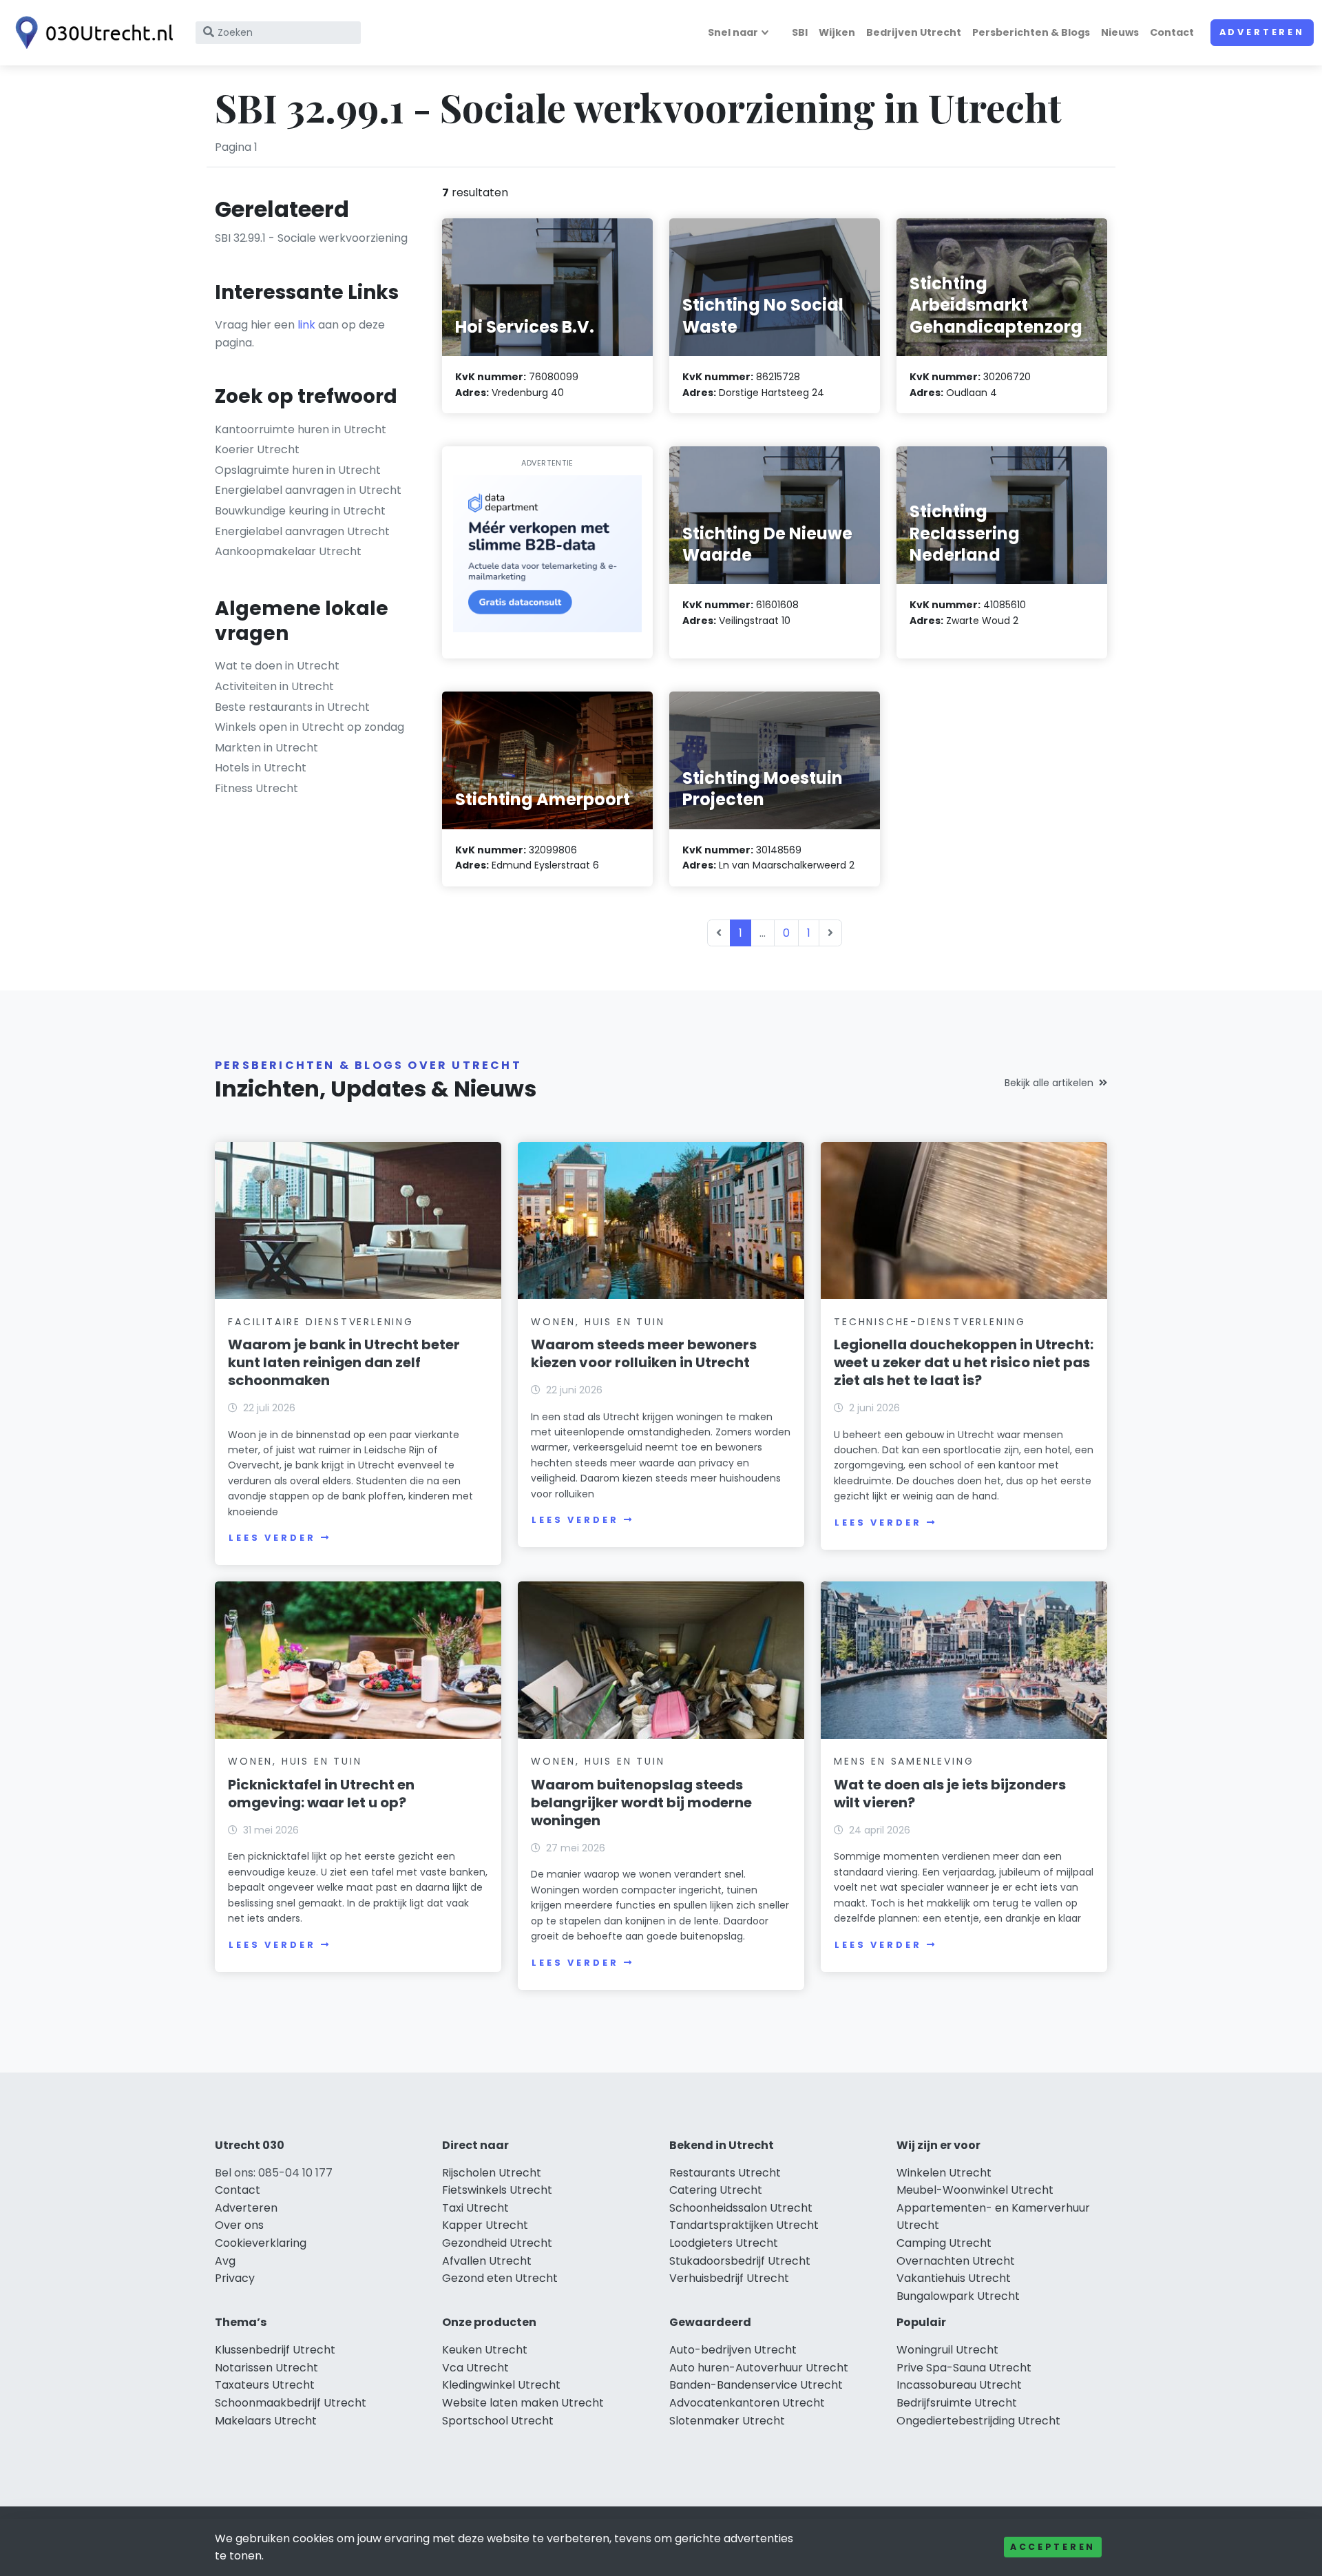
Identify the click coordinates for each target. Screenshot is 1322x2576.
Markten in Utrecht (266, 748)
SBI (800, 32)
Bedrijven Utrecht (914, 32)
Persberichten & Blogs (1031, 32)
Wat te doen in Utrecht (277, 666)
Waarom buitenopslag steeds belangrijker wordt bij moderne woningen (641, 1803)
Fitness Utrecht (256, 788)
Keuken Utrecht (485, 2350)
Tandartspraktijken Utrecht (744, 2225)
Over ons (239, 2225)
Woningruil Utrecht (947, 2350)
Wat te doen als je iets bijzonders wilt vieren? (950, 1794)
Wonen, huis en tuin (598, 1322)
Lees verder (272, 1538)
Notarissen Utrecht (266, 2368)
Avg (225, 2261)
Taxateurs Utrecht (265, 2385)
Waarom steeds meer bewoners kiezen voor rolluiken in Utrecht (644, 1353)
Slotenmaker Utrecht (727, 2421)
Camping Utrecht (944, 2243)
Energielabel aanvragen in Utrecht (308, 490)
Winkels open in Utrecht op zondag (309, 727)
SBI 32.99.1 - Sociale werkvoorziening (311, 238)
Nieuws (1120, 32)
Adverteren (1262, 32)
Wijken (837, 32)
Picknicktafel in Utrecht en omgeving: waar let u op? (321, 1794)
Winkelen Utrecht (944, 2173)
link (306, 325)
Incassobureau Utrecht (959, 2385)
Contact (1172, 32)
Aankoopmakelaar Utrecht (288, 551)
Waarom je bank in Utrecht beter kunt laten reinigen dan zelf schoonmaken (344, 1362)
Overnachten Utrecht (956, 2261)
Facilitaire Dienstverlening (321, 1322)
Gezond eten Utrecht (500, 2278)
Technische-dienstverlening (930, 1322)
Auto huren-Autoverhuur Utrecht (759, 2368)
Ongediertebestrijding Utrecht (978, 2421)
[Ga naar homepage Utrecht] (91, 33)
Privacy (235, 2278)
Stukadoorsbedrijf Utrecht (740, 2261)
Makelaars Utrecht (266, 2421)
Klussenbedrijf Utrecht (275, 2350)
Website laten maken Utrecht (523, 2403)
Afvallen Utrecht (487, 2261)
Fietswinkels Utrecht (497, 2190)
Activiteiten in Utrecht (274, 686)
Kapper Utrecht (485, 2225)
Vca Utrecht (475, 2368)
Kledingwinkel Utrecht (501, 2385)
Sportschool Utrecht (498, 2421)
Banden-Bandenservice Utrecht (756, 2385)
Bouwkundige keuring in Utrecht (300, 511)
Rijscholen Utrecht (492, 2173)
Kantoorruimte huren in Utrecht (301, 429)
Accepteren (1053, 2547)
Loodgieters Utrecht (724, 2243)
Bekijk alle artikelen (1049, 1083)
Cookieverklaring (261, 2243)
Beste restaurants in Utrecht (292, 707)
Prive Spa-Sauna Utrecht (964, 2368)
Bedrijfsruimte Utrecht (957, 2403)
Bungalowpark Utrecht (958, 2296)
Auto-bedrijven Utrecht (733, 2350)
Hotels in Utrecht (261, 768)
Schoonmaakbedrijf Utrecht (291, 2403)
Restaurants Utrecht (725, 2173)
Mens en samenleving (904, 1761)
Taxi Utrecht (475, 2208)
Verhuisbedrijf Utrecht (729, 2278)
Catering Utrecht (716, 2190)
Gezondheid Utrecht (497, 2243)
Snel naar (733, 32)
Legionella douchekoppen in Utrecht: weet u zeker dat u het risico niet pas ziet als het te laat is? (964, 1362)
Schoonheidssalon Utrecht (741, 2208)
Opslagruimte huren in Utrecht (298, 470)
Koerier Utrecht (257, 449)
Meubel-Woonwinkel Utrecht (975, 2190)
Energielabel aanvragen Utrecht (302, 531)
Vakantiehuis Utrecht (954, 2278)
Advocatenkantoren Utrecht (747, 2403)
